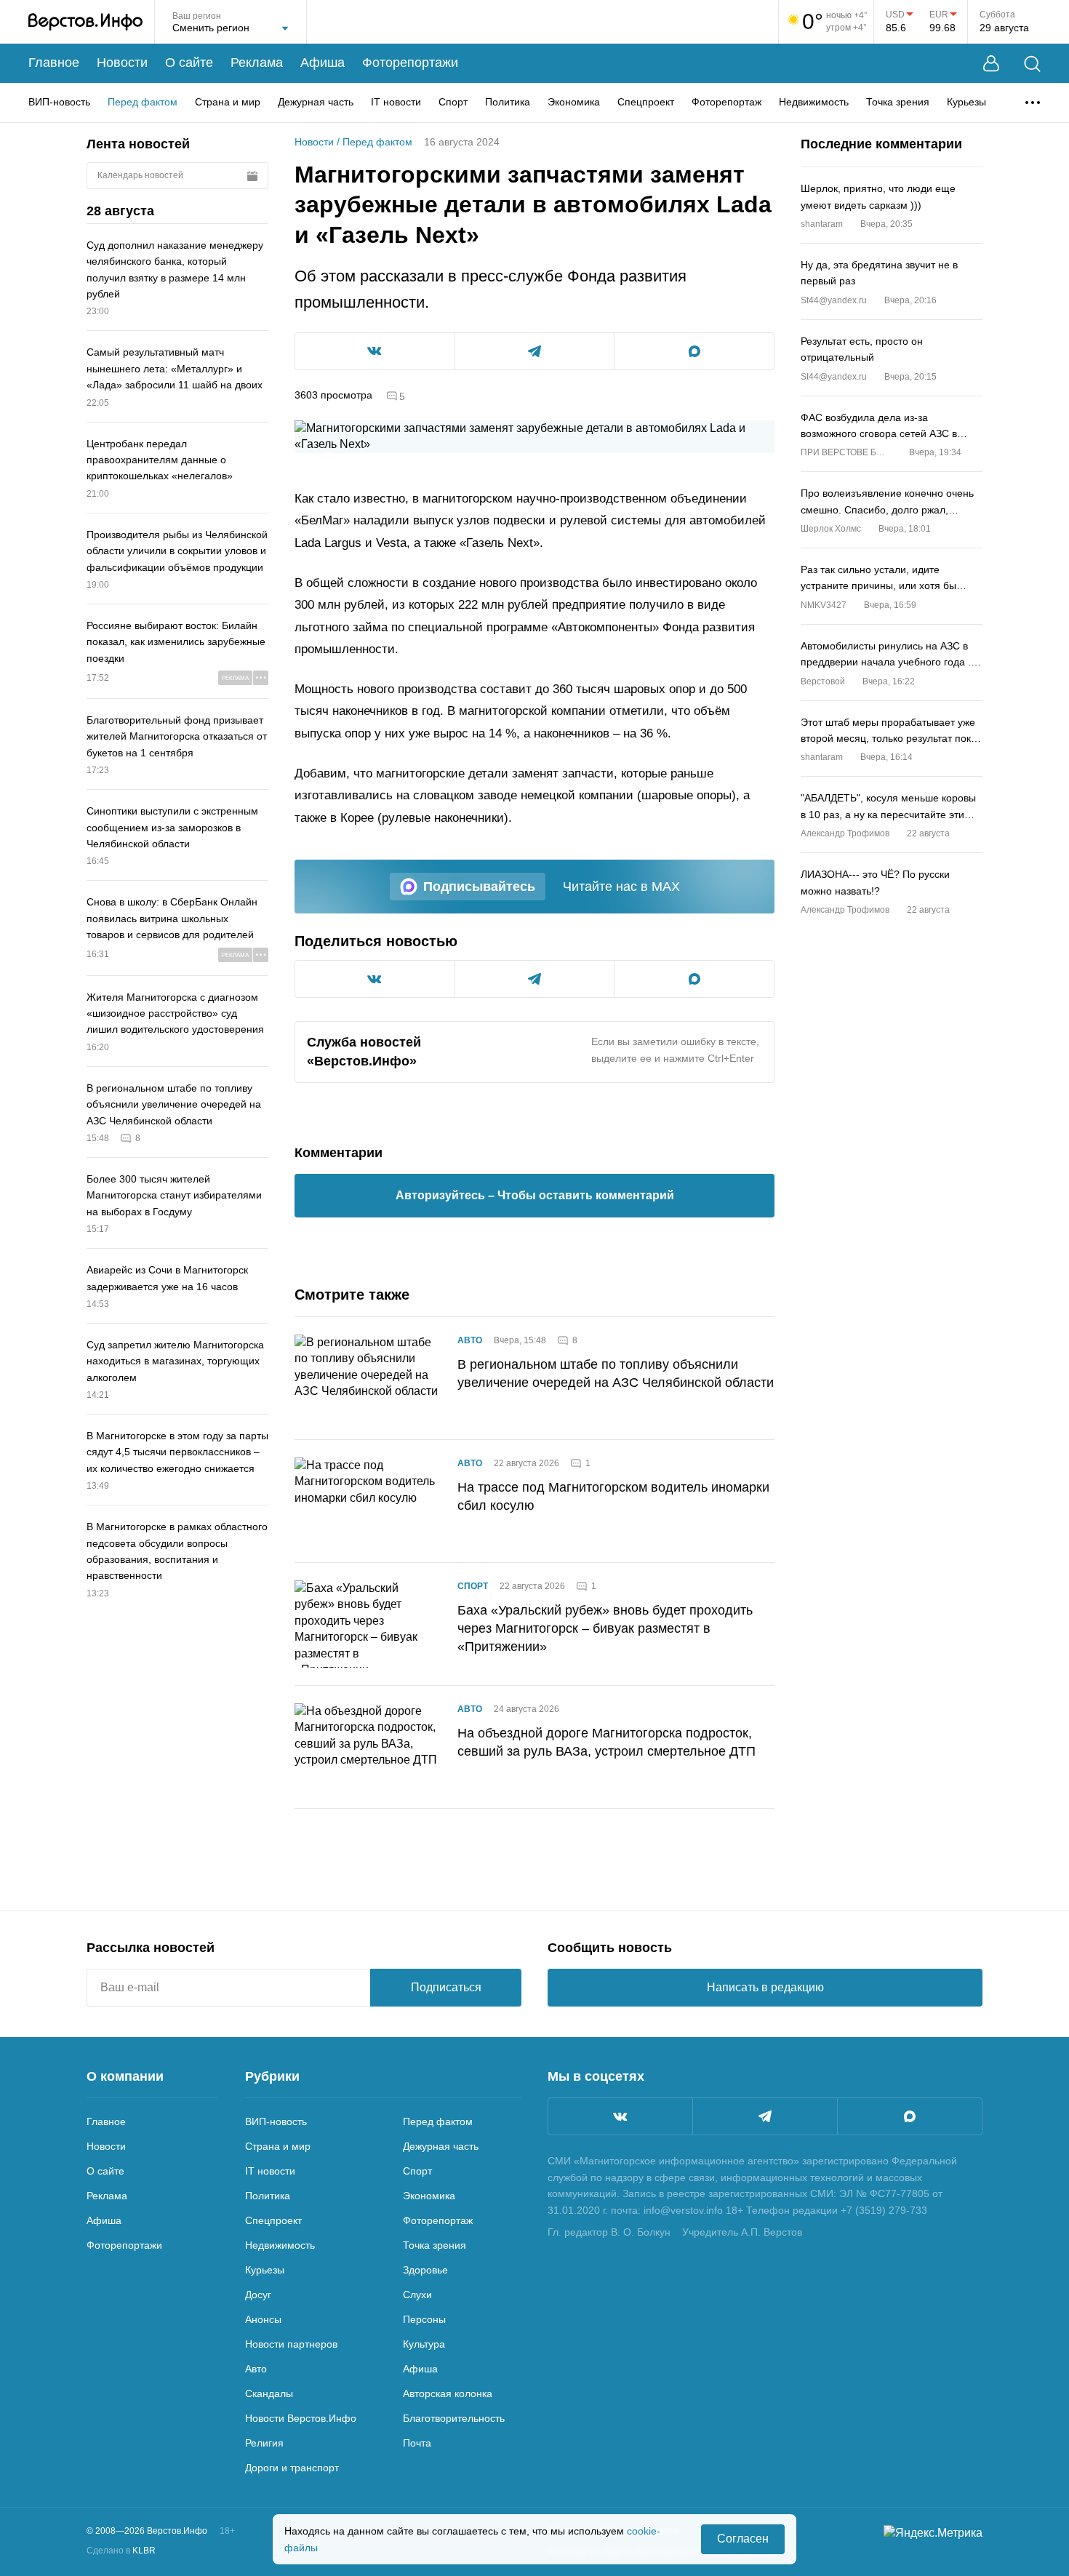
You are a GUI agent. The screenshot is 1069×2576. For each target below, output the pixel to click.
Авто (470, 1340)
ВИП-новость (59, 102)
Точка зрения (898, 102)
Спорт (453, 102)
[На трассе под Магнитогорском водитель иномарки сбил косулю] (367, 1501)
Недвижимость (814, 102)
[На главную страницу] (85, 22)
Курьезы (966, 102)
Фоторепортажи (410, 63)
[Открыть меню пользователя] (991, 64)
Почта (417, 2443)
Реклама (257, 63)
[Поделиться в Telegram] (535, 351)
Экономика (574, 102)
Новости (122, 63)
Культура (424, 2344)
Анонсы (263, 2319)
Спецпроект (646, 102)
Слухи (417, 2295)
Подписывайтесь (479, 887)
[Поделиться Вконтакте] (375, 351)
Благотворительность (454, 2418)
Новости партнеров (291, 2344)
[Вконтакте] (620, 2116)
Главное (54, 63)
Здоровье (425, 2270)
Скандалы (269, 2393)
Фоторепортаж (726, 102)
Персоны (424, 2319)
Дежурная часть (316, 102)
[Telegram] (765, 2116)
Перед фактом (143, 102)
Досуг (258, 2295)
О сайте (189, 63)
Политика (508, 102)
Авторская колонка (448, 2393)
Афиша (323, 63)
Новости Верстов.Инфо (301, 2418)
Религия (264, 2443)
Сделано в (121, 2551)
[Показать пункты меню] (1033, 103)
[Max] (910, 2116)
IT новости (396, 102)
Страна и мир (228, 102)
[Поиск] (1032, 64)
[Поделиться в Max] (694, 351)
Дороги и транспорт (292, 2468)
